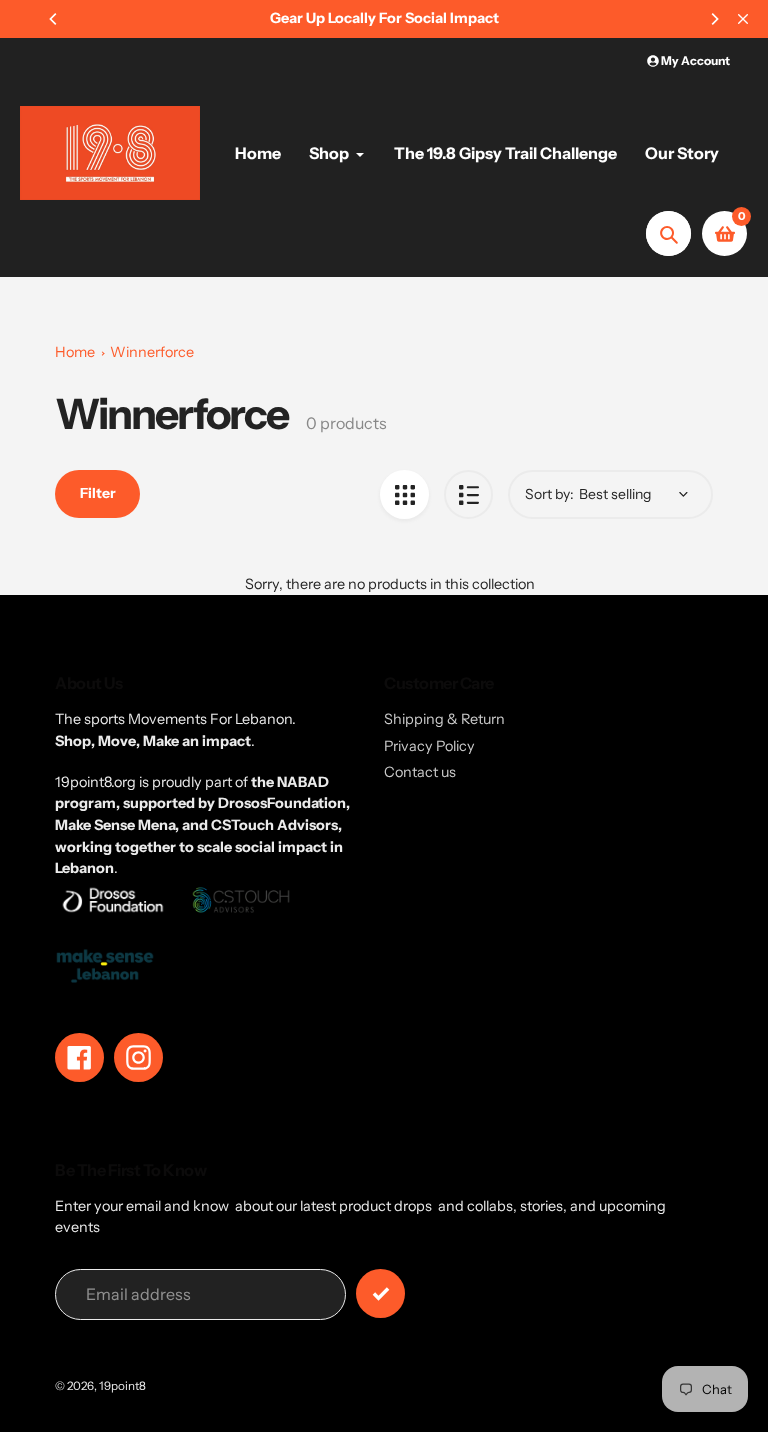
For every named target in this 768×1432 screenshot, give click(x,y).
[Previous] (54, 19)
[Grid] (404, 494)
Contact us (420, 772)
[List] (468, 494)
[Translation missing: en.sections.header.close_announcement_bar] (743, 19)
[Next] (714, 19)
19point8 (122, 1386)
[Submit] (380, 1293)
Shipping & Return (444, 719)
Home (75, 352)
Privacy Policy (429, 746)
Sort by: (549, 494)
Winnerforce (152, 352)
